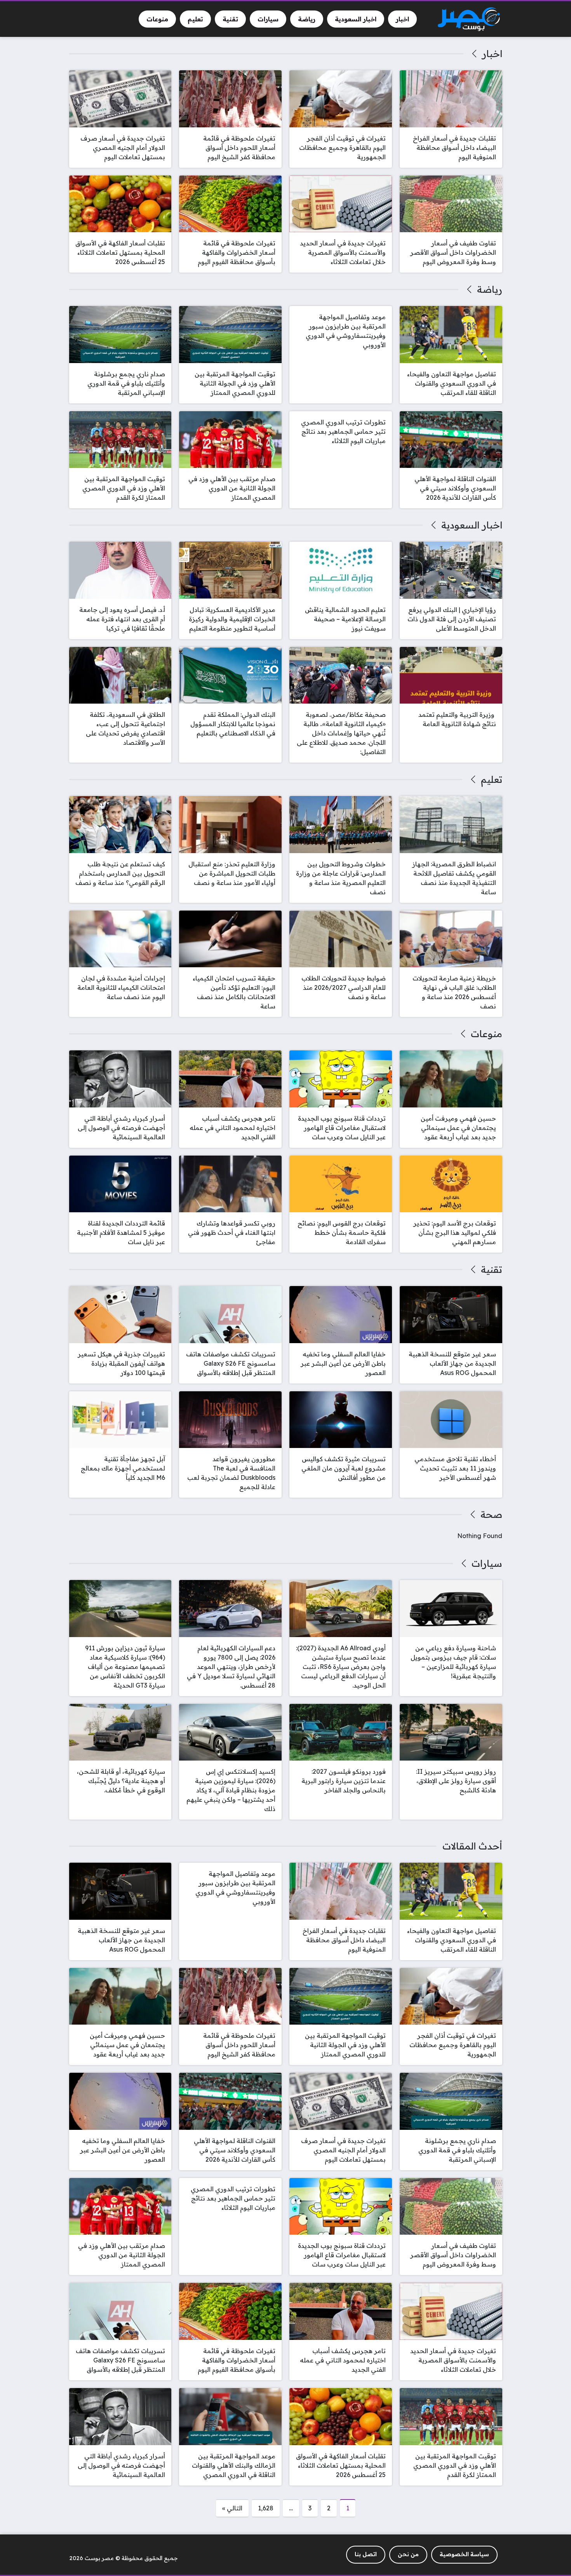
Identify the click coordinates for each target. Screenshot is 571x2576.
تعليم (491, 779)
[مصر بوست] (469, 19)
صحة (491, 1514)
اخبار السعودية (472, 525)
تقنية (491, 1269)
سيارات (487, 1563)
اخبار (492, 54)
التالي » (232, 2508)
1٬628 (266, 2508)
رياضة (489, 289)
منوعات (486, 1034)
